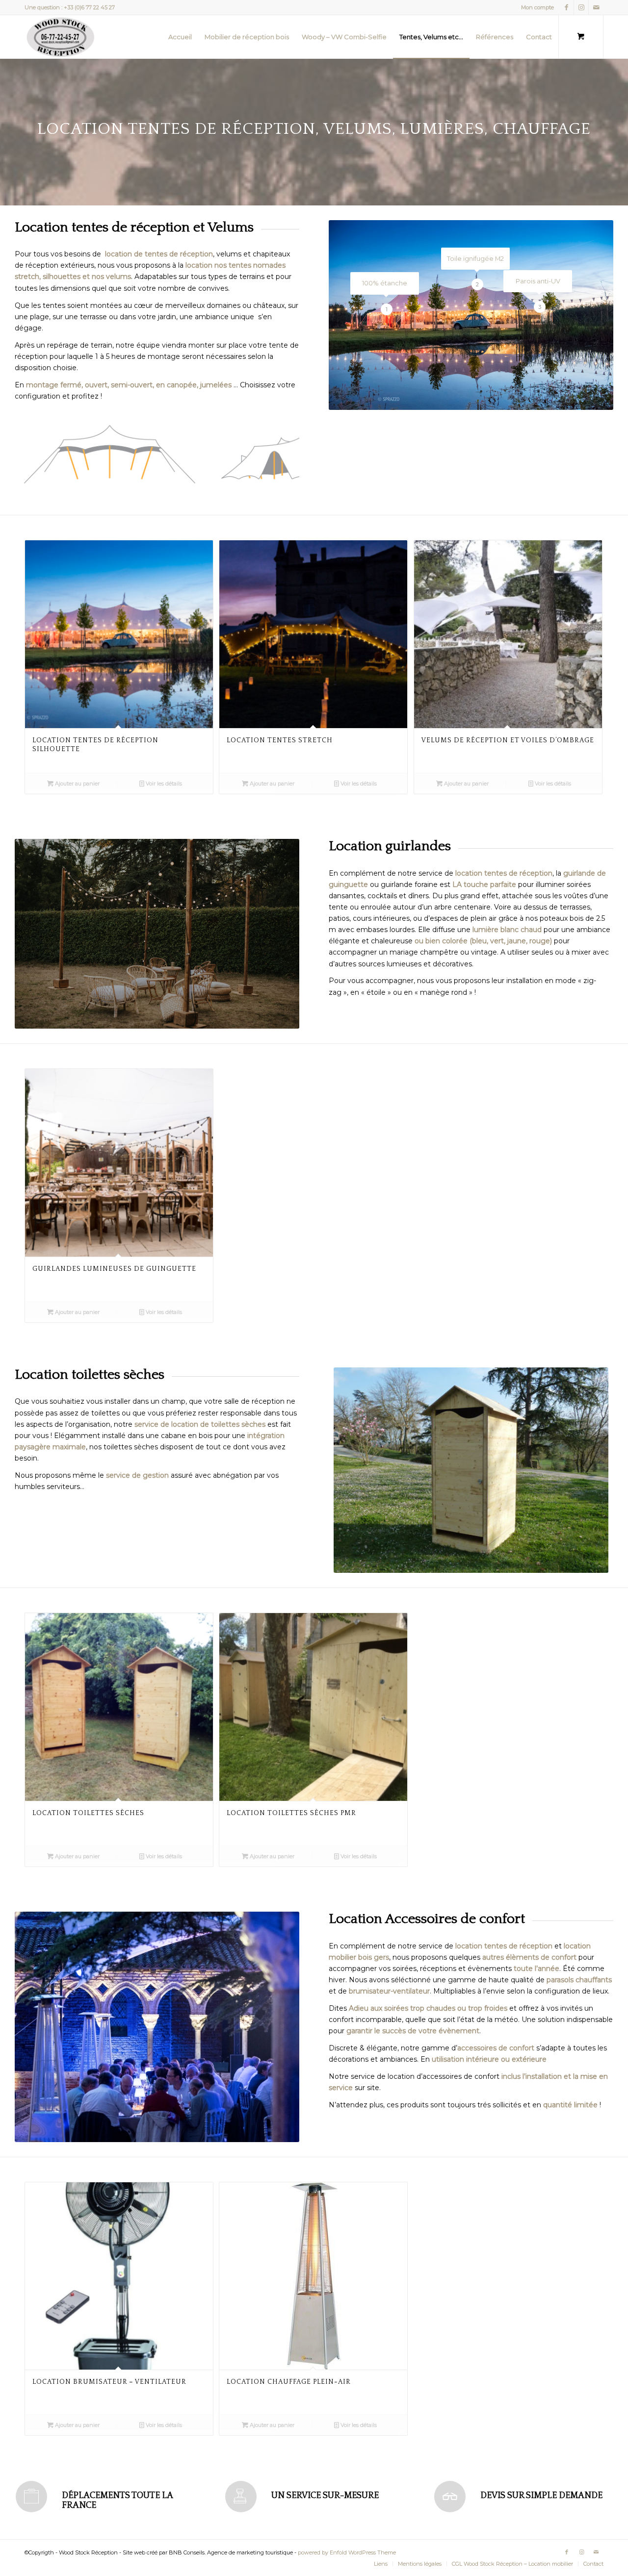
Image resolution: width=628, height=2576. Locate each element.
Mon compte (537, 7)
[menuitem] (535, 7)
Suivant (277, 454)
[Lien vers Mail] (596, 7)
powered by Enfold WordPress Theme (347, 2552)
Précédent (37, 454)
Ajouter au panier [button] (77, 783)
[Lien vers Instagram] (581, 7)
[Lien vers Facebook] (566, 7)
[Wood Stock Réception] (61, 37)
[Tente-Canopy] (194, 479)
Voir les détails (163, 783)
